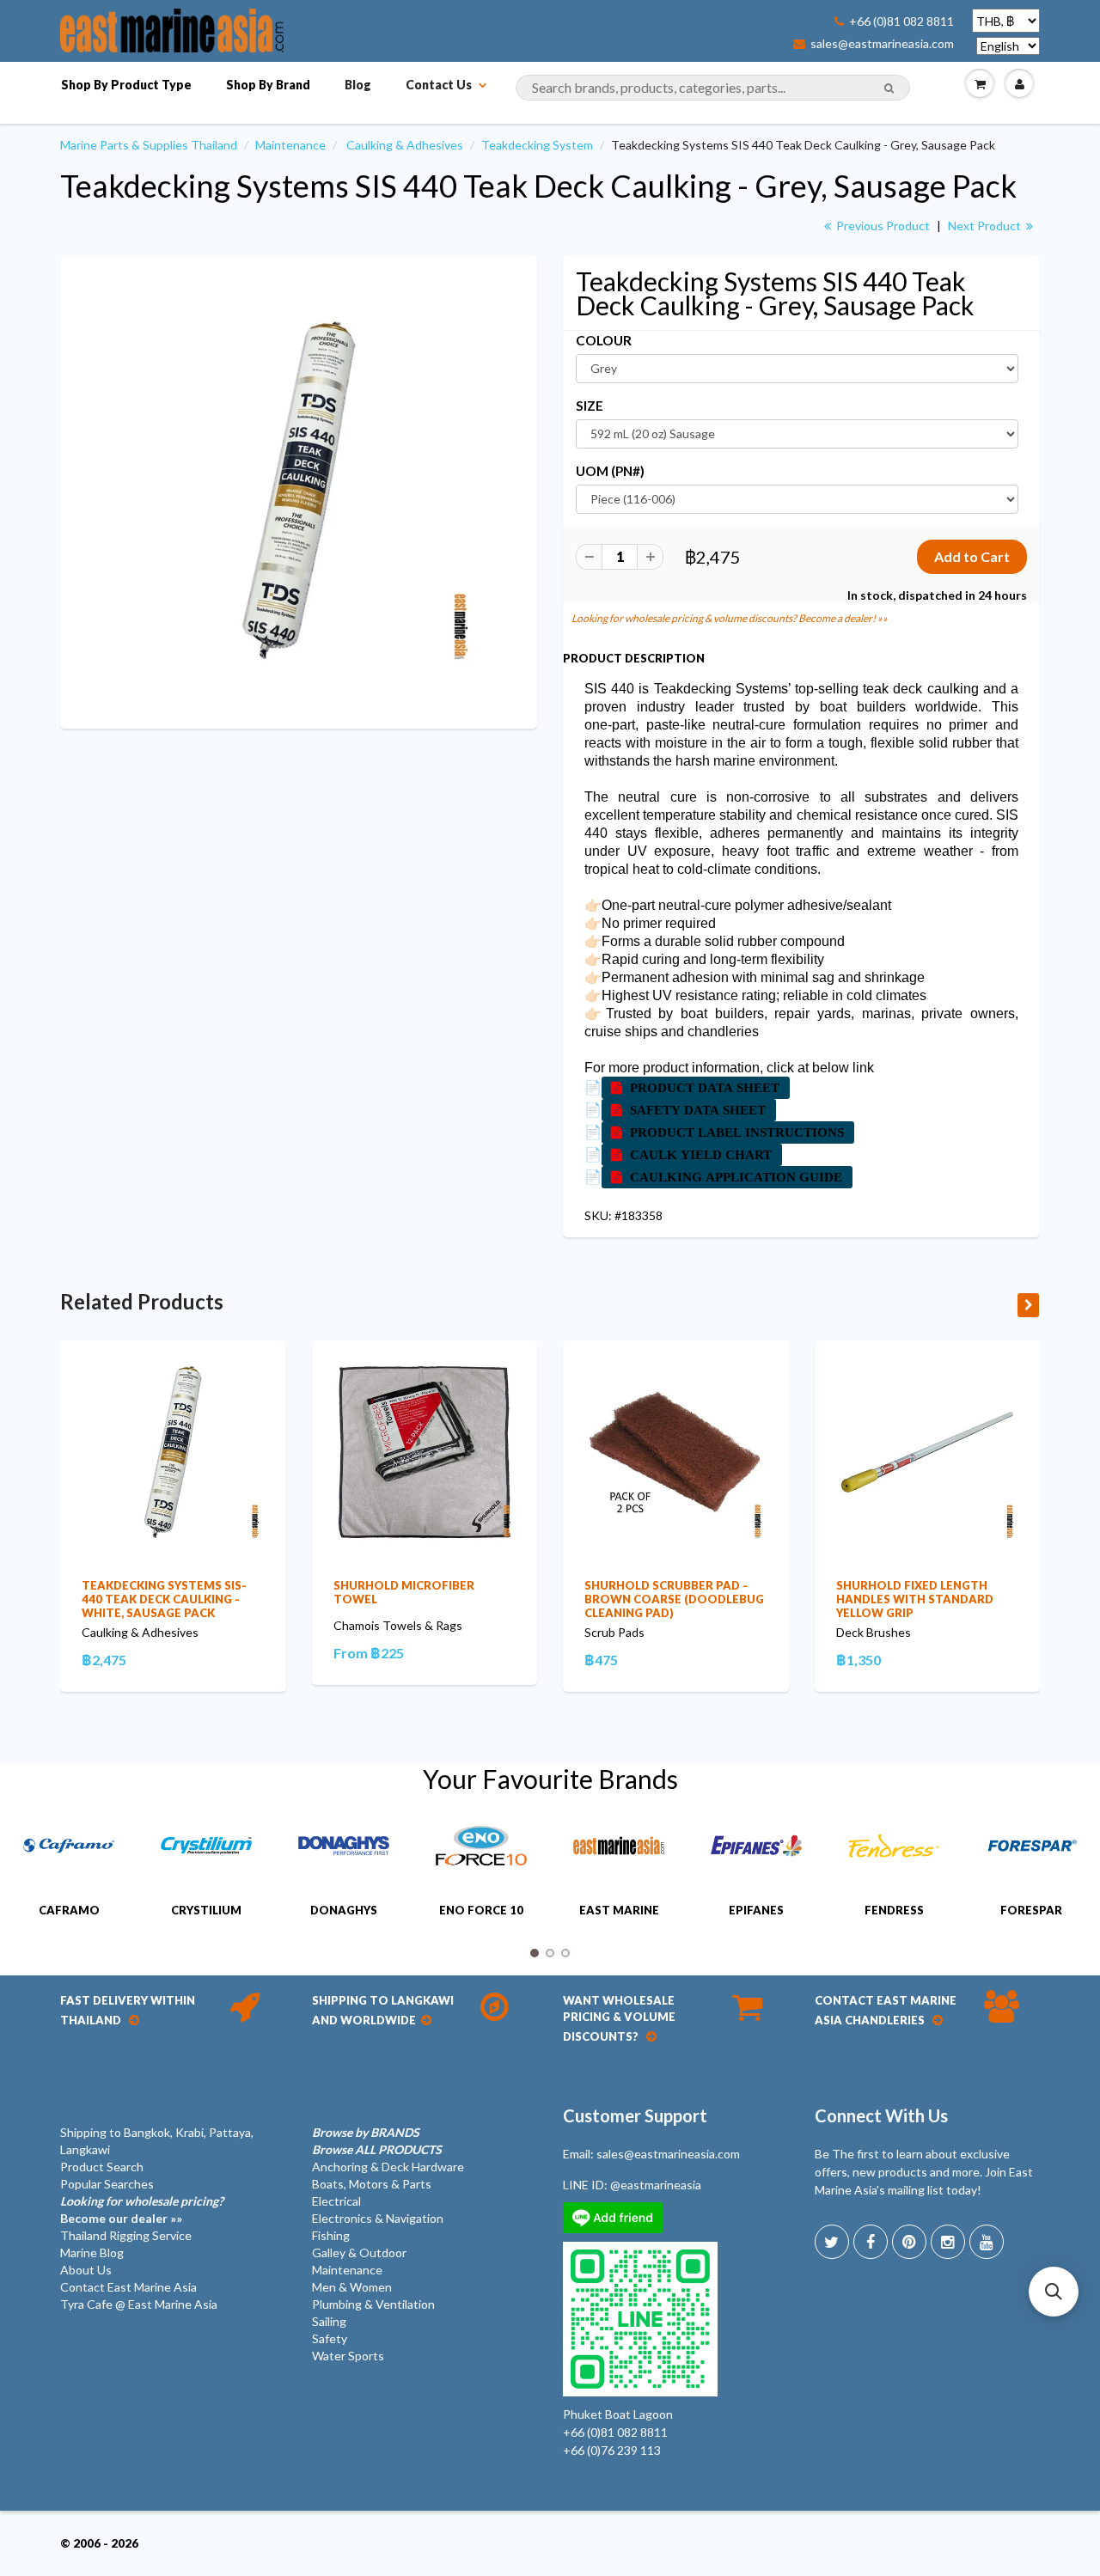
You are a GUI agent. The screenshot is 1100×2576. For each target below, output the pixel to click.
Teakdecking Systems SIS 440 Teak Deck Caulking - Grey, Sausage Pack (538, 186)
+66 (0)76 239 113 (612, 2450)
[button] (1054, 2292)
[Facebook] (871, 2242)
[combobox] (713, 88)
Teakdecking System (537, 145)
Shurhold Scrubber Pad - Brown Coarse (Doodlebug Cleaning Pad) (674, 1599)
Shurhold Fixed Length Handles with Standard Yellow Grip (915, 1599)
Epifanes (756, 1910)
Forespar (1031, 1910)
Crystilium (206, 1910)
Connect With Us (881, 2115)
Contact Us (439, 85)
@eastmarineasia (656, 2185)
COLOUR (604, 340)
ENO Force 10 (481, 1910)
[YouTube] (987, 2242)
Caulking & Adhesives (405, 145)
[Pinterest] (909, 2242)
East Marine (619, 1910)
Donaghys (344, 1910)
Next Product (986, 226)
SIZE (590, 406)
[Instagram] (948, 2242)
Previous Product (882, 226)
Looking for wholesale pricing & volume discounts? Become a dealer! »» (730, 618)
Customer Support (635, 2115)
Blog (358, 85)
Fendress (894, 1910)
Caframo (69, 1910)
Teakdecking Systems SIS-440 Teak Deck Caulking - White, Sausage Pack (164, 1599)
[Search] (889, 89)
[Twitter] (832, 2242)
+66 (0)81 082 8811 (901, 21)
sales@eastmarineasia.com (882, 44)
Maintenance (290, 145)
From (369, 1653)
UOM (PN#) (610, 471)
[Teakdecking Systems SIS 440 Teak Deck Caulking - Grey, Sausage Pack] (299, 490)
